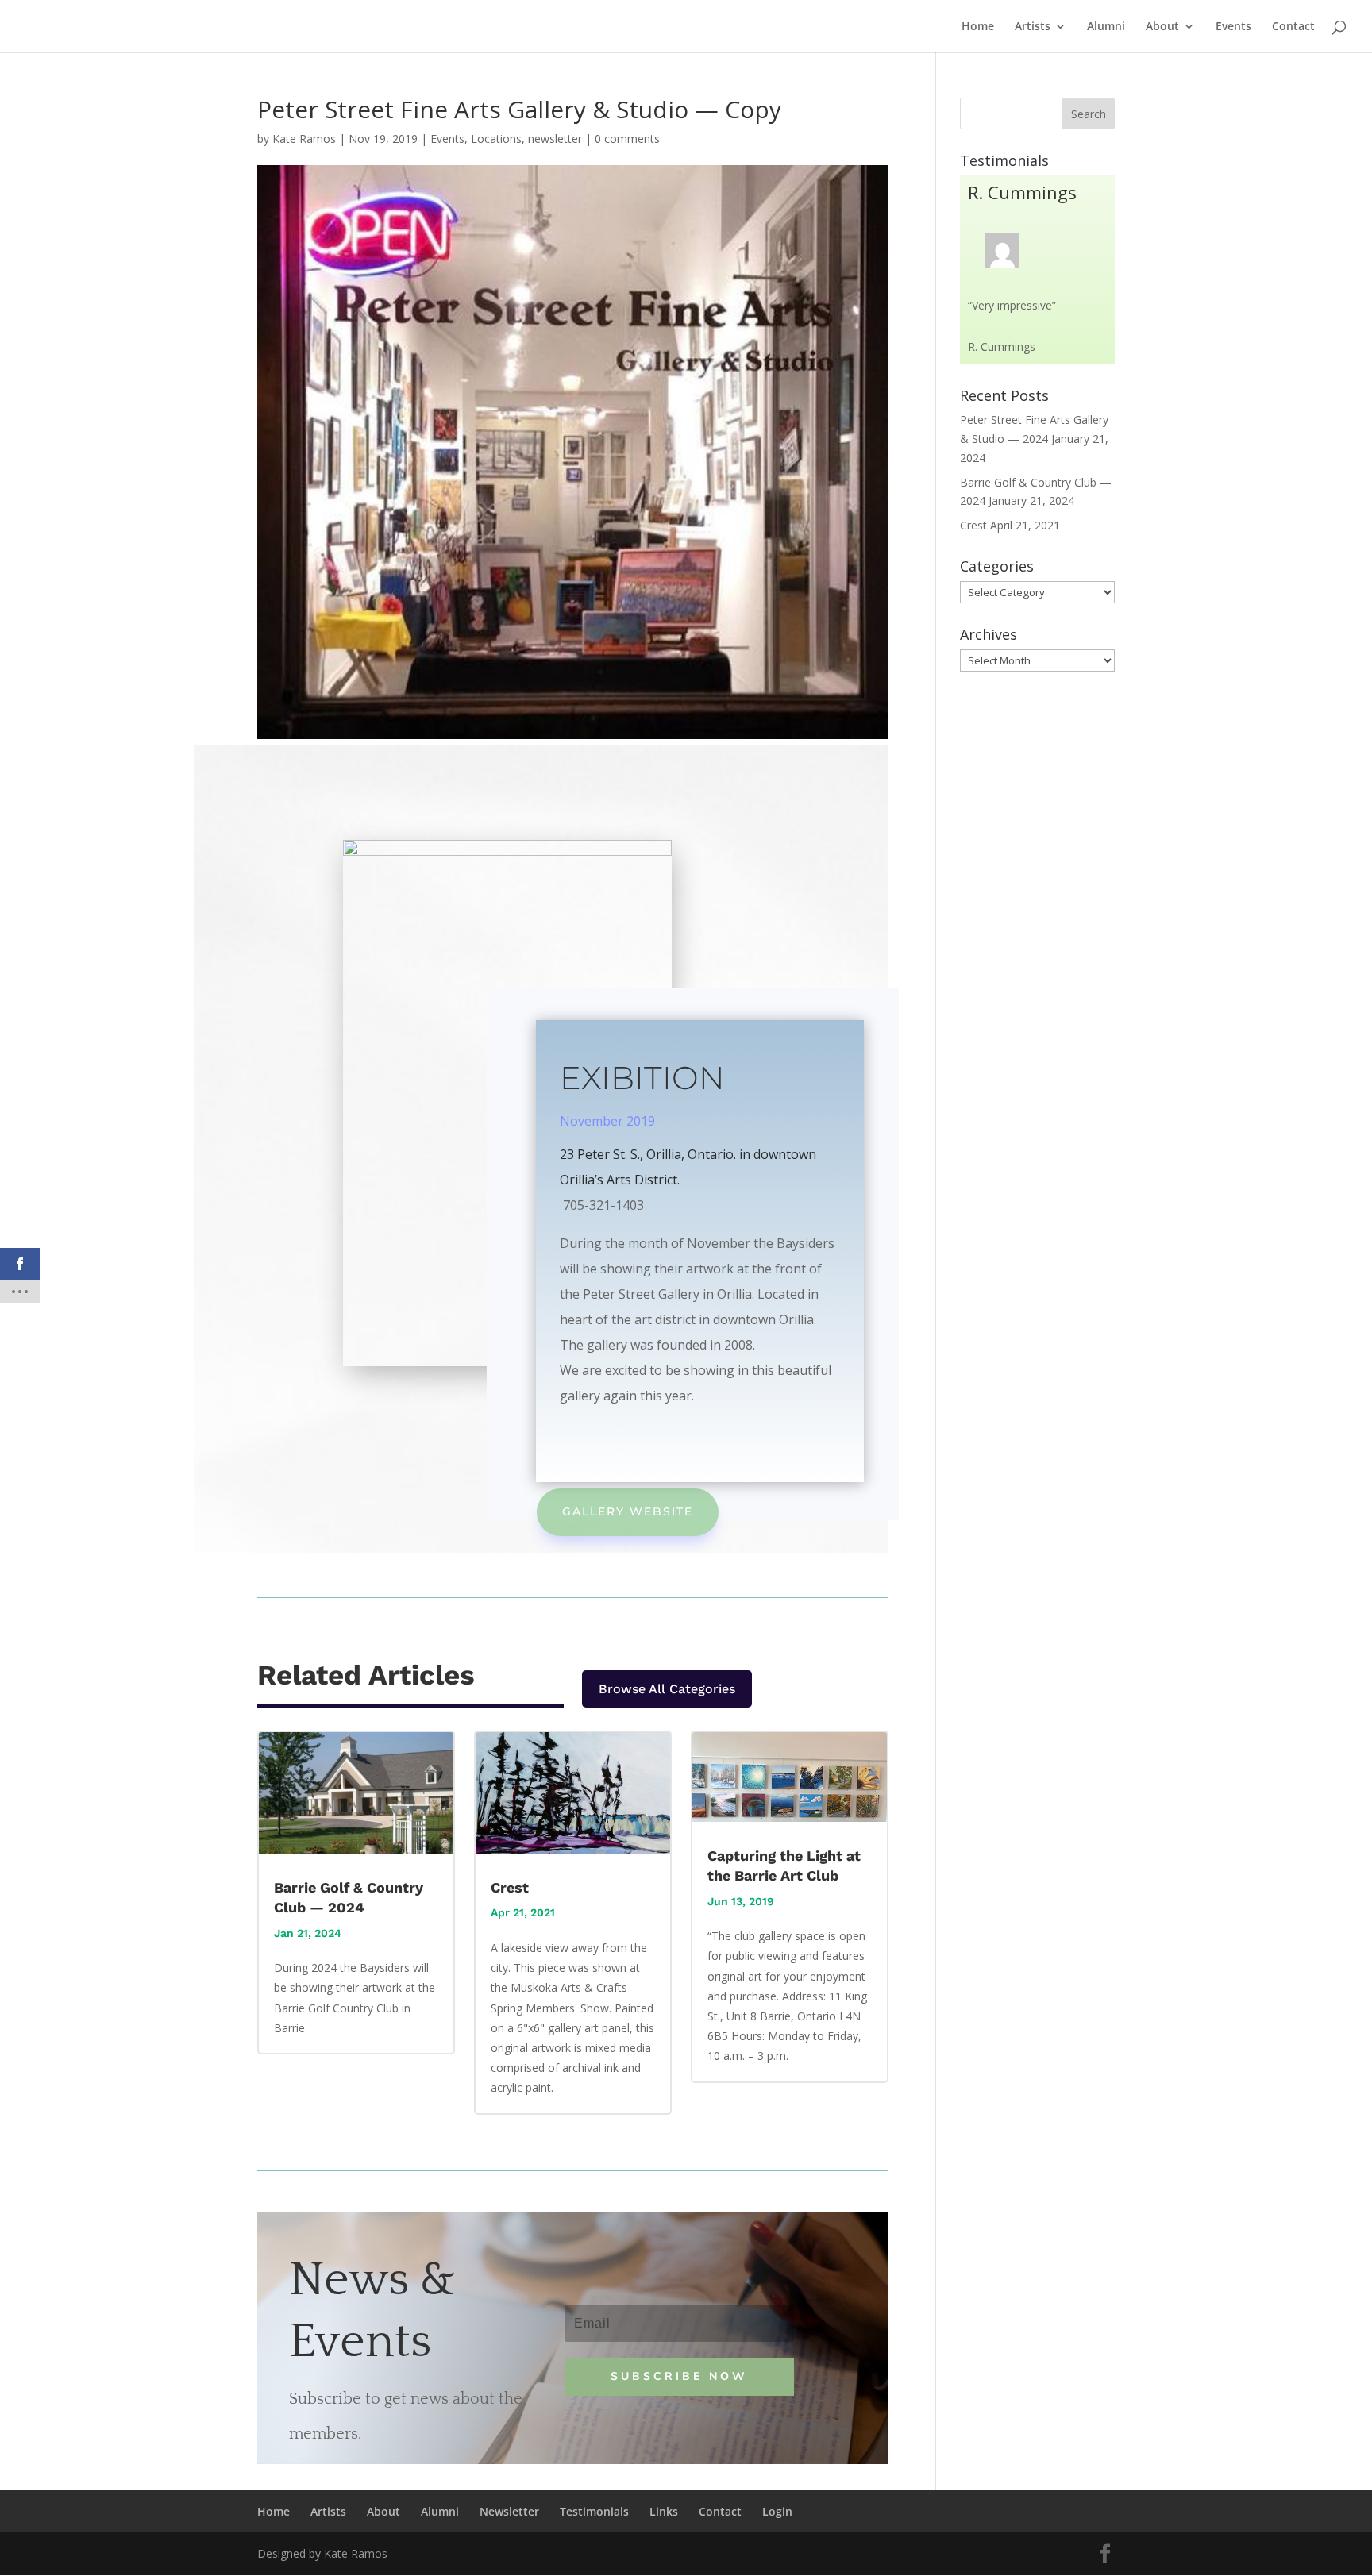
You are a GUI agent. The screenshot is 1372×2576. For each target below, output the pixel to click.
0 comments (627, 139)
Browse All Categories (667, 1689)
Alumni (1106, 27)
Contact (1293, 27)
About (1162, 27)
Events (1233, 27)
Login (777, 2511)
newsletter (555, 139)
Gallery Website (628, 1511)
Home (978, 27)
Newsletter (509, 2511)
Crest (510, 1887)
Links (664, 2511)
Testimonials (594, 2511)
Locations (496, 139)
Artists (1033, 27)
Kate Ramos (304, 139)
